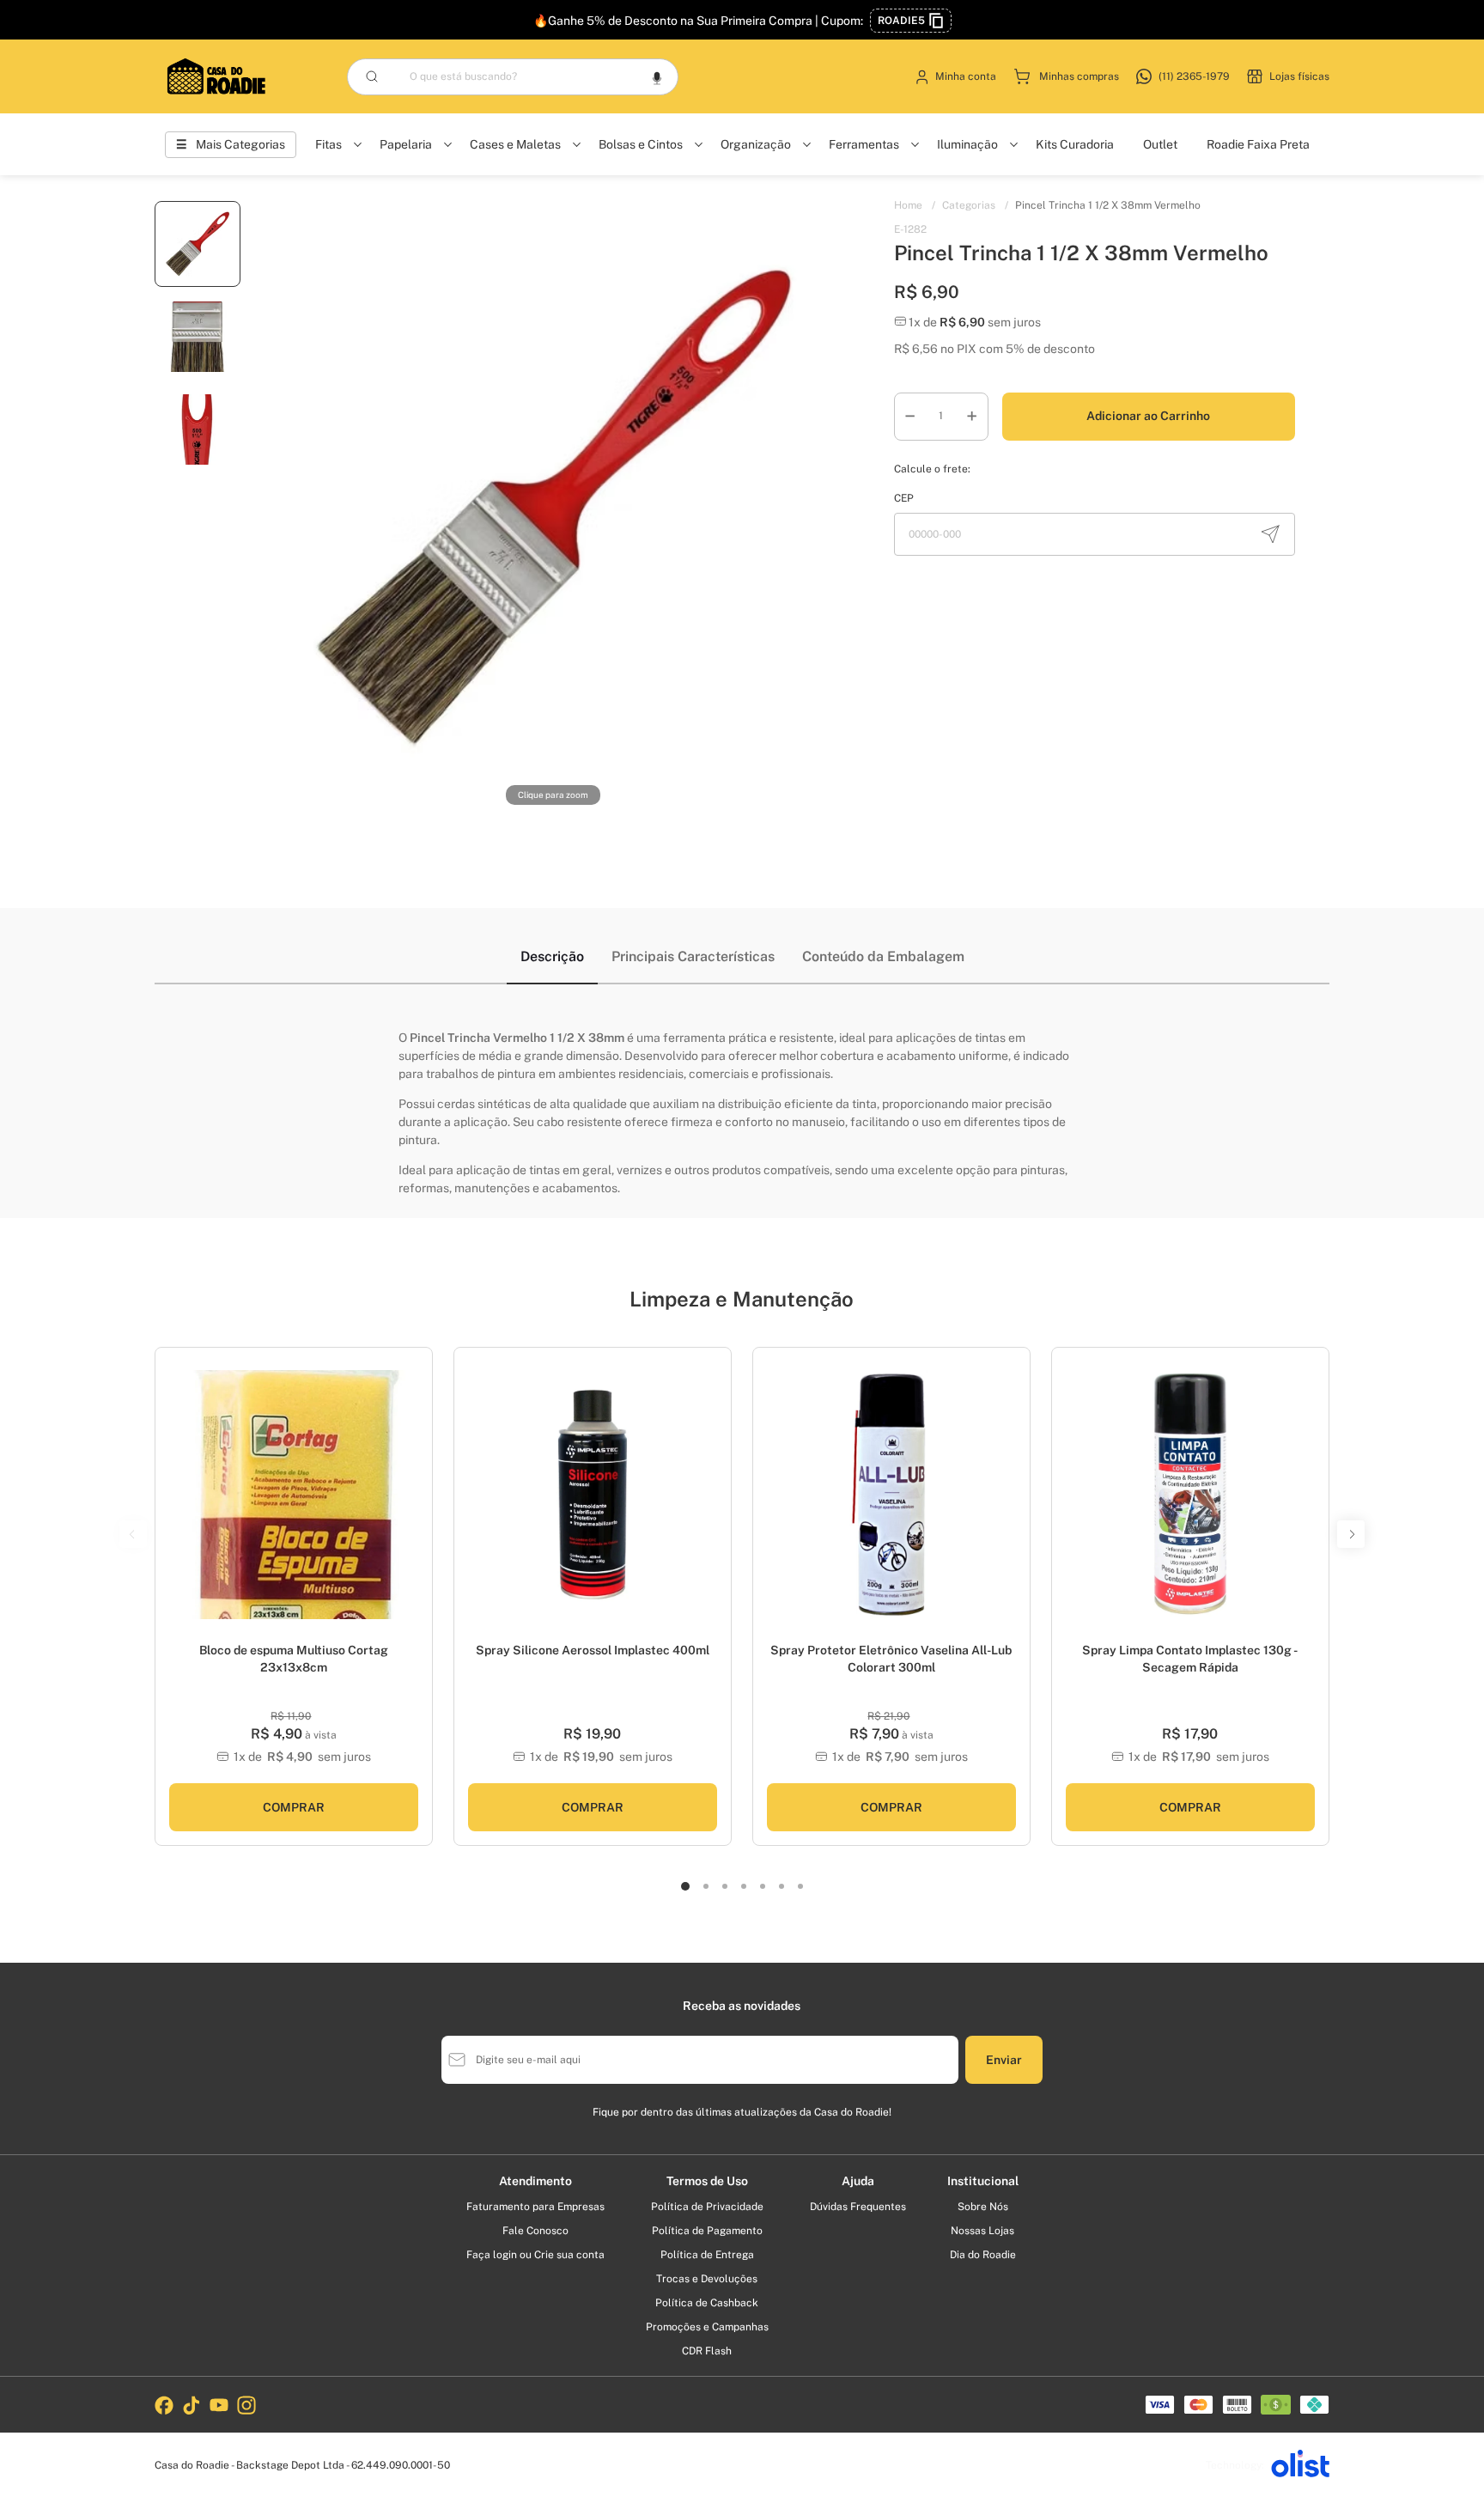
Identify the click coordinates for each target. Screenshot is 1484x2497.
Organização (756, 144)
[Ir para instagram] (246, 2405)
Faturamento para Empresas (535, 2207)
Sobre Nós (983, 2207)
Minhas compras (1079, 76)
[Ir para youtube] (219, 2405)
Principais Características (693, 956)
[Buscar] (372, 76)
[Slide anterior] (473, 1504)
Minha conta (966, 76)
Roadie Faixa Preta (1258, 144)
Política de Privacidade (707, 2207)
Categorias (975, 205)
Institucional (983, 2181)
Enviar (1004, 2060)
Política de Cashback (707, 2303)
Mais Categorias (240, 144)
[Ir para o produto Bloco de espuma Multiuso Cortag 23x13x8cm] (294, 1495)
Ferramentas (864, 144)
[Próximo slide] (712, 1504)
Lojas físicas (1299, 76)
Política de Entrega (707, 2255)
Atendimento (535, 2181)
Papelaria (406, 144)
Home (915, 205)
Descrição (552, 956)
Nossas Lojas (982, 2231)
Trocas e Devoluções (707, 2279)
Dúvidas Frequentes (858, 2207)
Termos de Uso (707, 2181)
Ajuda (858, 2181)
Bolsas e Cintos (641, 144)
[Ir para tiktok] (192, 2405)
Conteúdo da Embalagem (883, 956)
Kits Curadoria (1075, 144)
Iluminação (967, 144)
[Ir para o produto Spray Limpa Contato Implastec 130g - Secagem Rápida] (1190, 1495)
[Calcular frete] (1270, 534)
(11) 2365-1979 (1194, 76)
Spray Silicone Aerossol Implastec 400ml (593, 1650)
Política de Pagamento (707, 2231)
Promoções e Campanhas (707, 2327)
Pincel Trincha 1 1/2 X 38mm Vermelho (1108, 205)
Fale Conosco (535, 2231)
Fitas (328, 144)
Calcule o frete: (932, 469)
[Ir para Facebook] (164, 2405)
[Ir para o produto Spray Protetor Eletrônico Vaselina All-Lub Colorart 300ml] (891, 1495)
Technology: (1235, 2465)
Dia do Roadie (983, 2255)
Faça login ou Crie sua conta (535, 2255)
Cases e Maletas (515, 144)
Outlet (1160, 144)
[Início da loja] (216, 76)
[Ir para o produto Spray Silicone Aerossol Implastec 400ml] (593, 1495)
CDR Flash (707, 2351)
